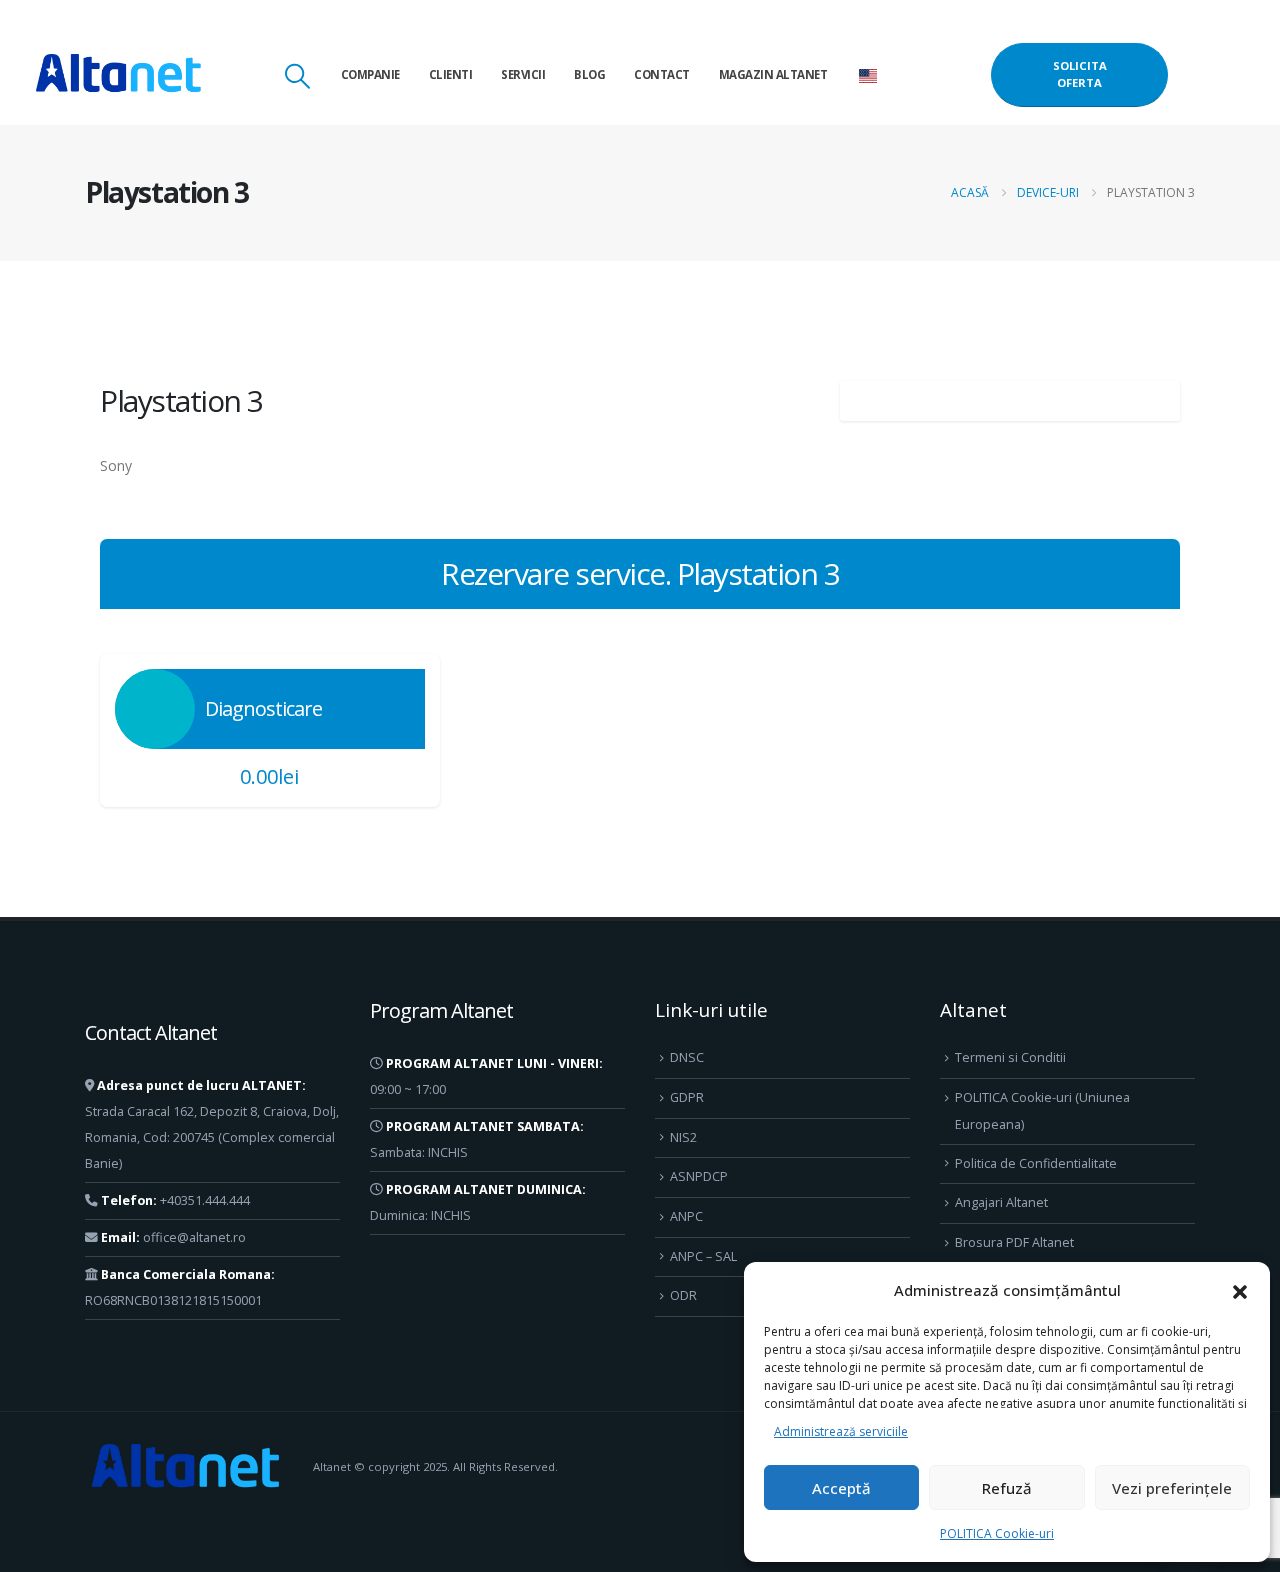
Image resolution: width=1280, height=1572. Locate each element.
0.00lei (269, 776)
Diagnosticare (263, 708)
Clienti (451, 74)
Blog (589, 74)
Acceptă (841, 1488)
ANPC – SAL (703, 1256)
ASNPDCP (699, 1176)
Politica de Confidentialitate (1036, 1163)
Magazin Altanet (773, 74)
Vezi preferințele (1172, 1488)
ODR (683, 1295)
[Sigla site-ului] (118, 75)
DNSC (687, 1057)
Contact (662, 74)
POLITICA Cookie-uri (997, 1533)
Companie (370, 74)
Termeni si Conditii (1010, 1057)
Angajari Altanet (1001, 1202)
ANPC (686, 1216)
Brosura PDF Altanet (1014, 1242)
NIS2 (683, 1137)
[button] (1240, 1290)
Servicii (523, 74)
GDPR (687, 1097)
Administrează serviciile (841, 1431)
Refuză (1007, 1488)
